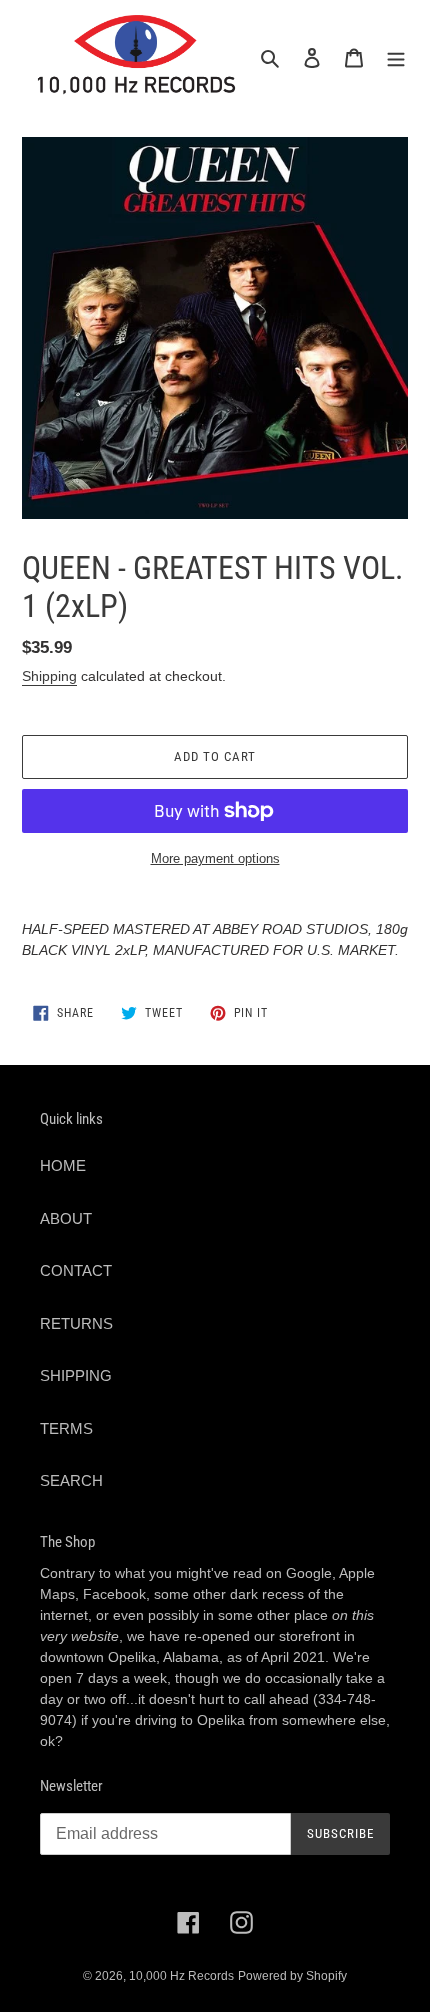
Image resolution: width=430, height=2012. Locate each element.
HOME (63, 1165)
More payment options (215, 858)
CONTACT (76, 1270)
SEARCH (71, 1480)
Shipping (49, 676)
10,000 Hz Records (181, 1976)
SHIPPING (76, 1375)
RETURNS (76, 1323)
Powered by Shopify (292, 1976)
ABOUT (66, 1218)
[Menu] (396, 57)
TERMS (66, 1428)
